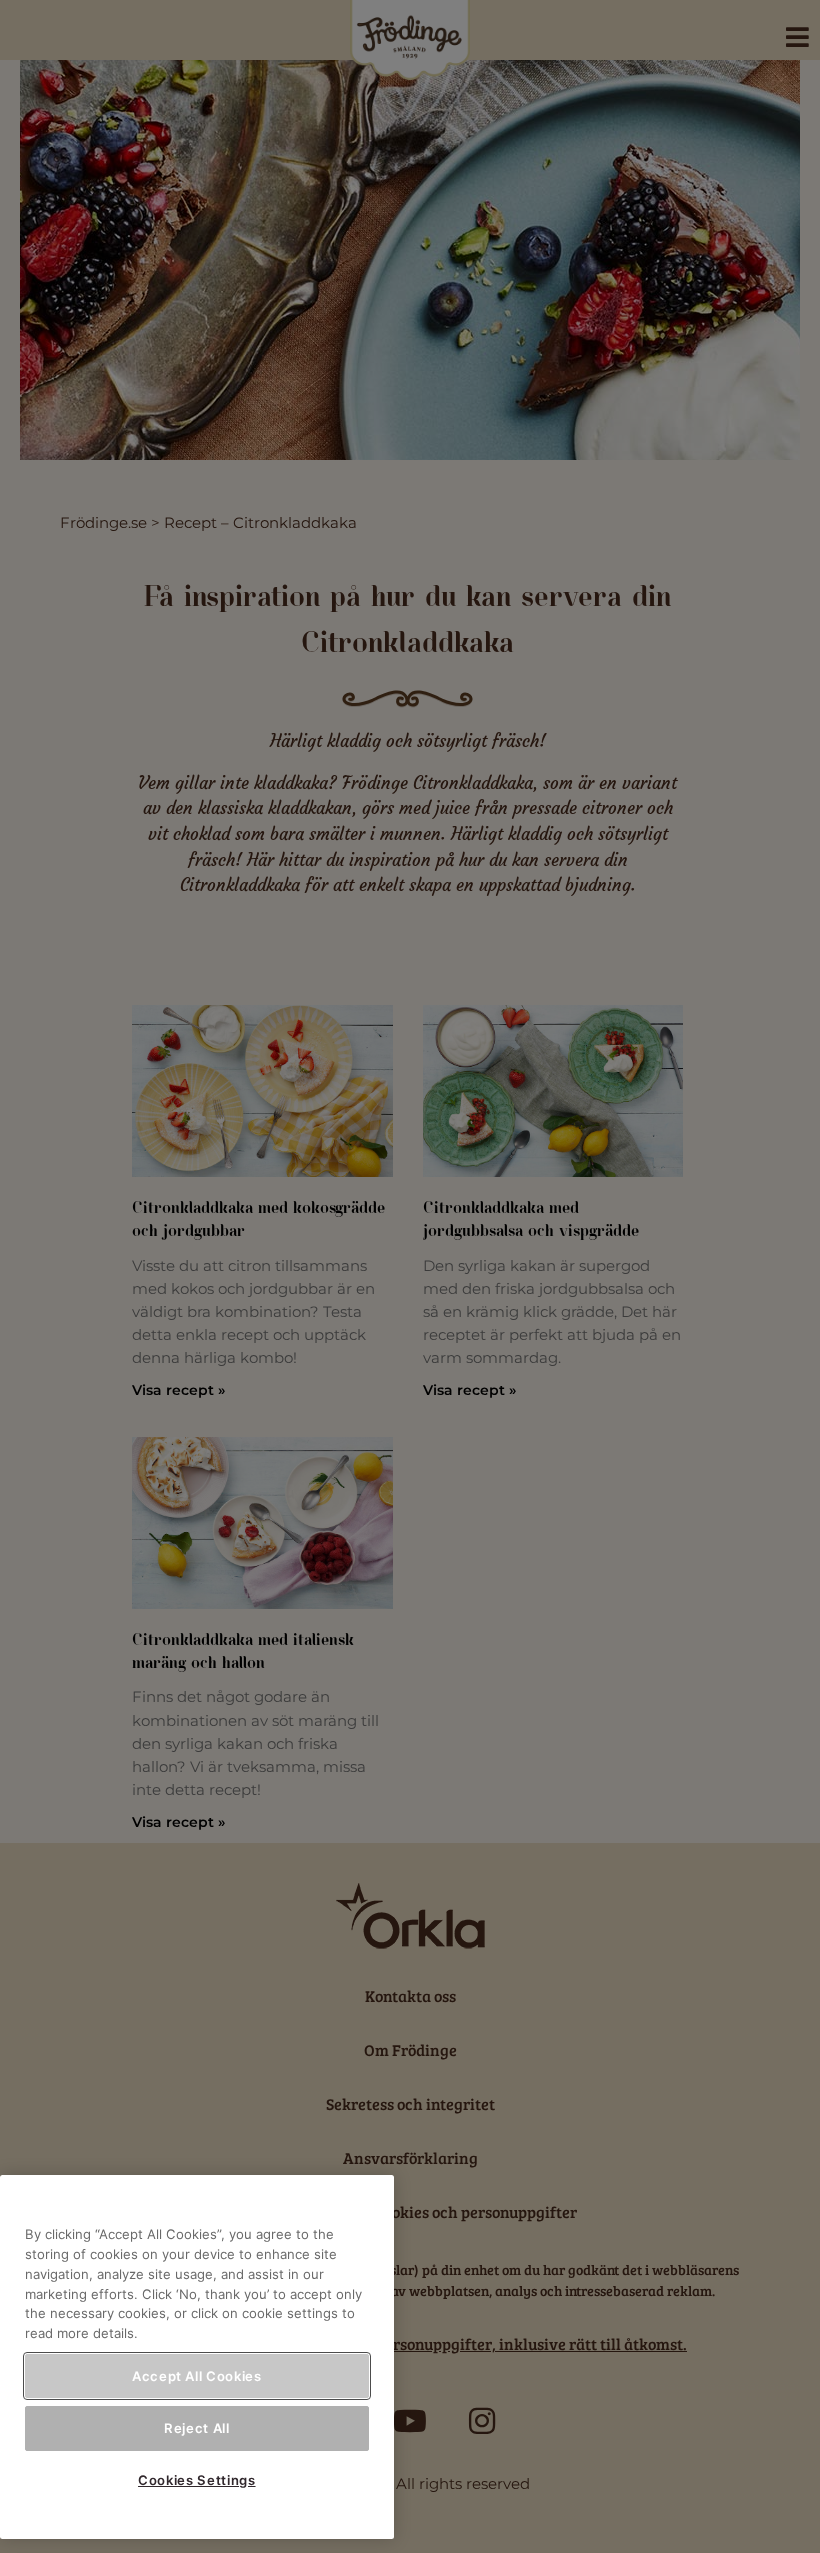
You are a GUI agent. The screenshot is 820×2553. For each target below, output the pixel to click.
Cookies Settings (197, 2480)
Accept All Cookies (197, 2376)
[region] (197, 2357)
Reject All (197, 2428)
